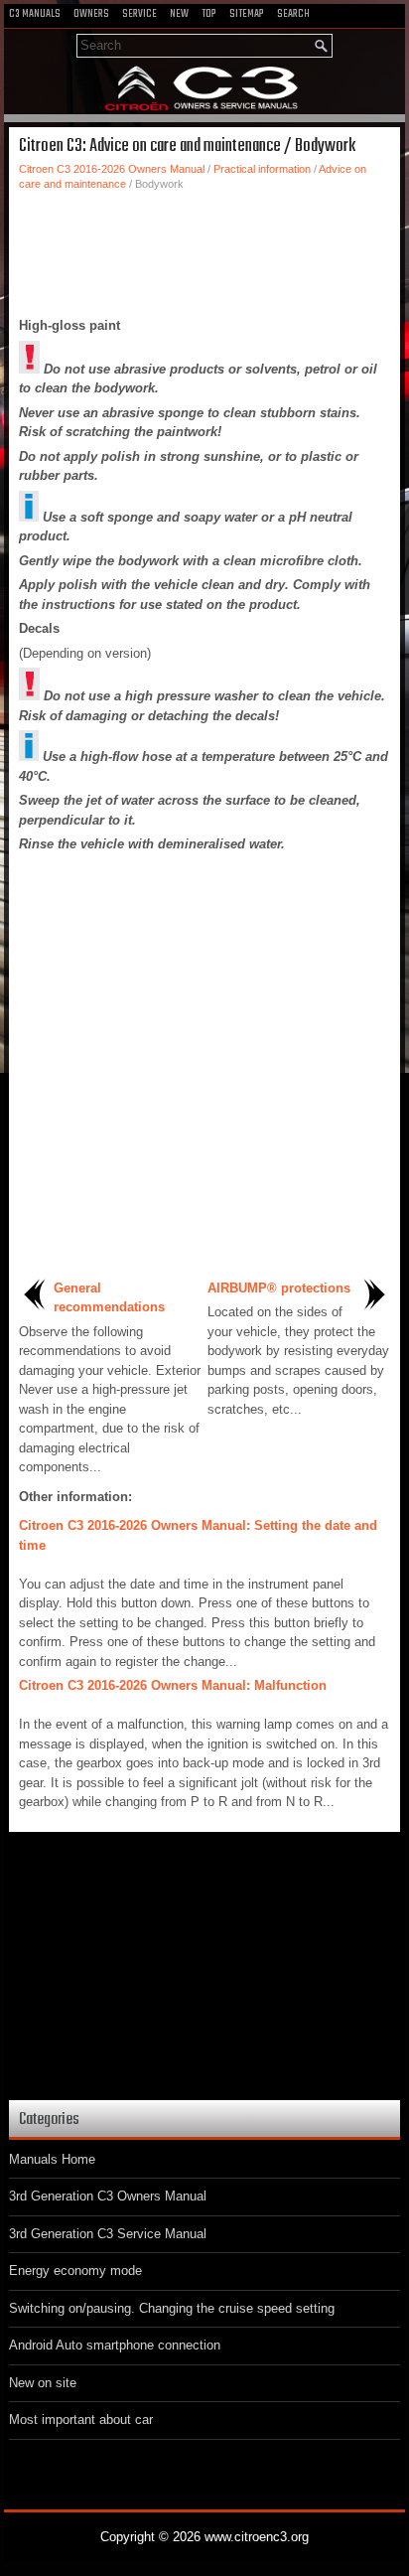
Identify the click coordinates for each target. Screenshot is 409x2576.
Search (293, 14)
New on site (43, 2383)
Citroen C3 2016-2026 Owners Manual (112, 169)
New (179, 14)
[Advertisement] (204, 251)
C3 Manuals (35, 14)
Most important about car (81, 2420)
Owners (91, 14)
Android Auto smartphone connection (115, 2345)
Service (139, 14)
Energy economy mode (75, 2271)
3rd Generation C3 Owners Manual (108, 2196)
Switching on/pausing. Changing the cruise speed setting (172, 2308)
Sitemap (247, 14)
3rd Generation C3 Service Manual (108, 2234)
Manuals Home (52, 2159)
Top (209, 14)
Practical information (262, 169)
